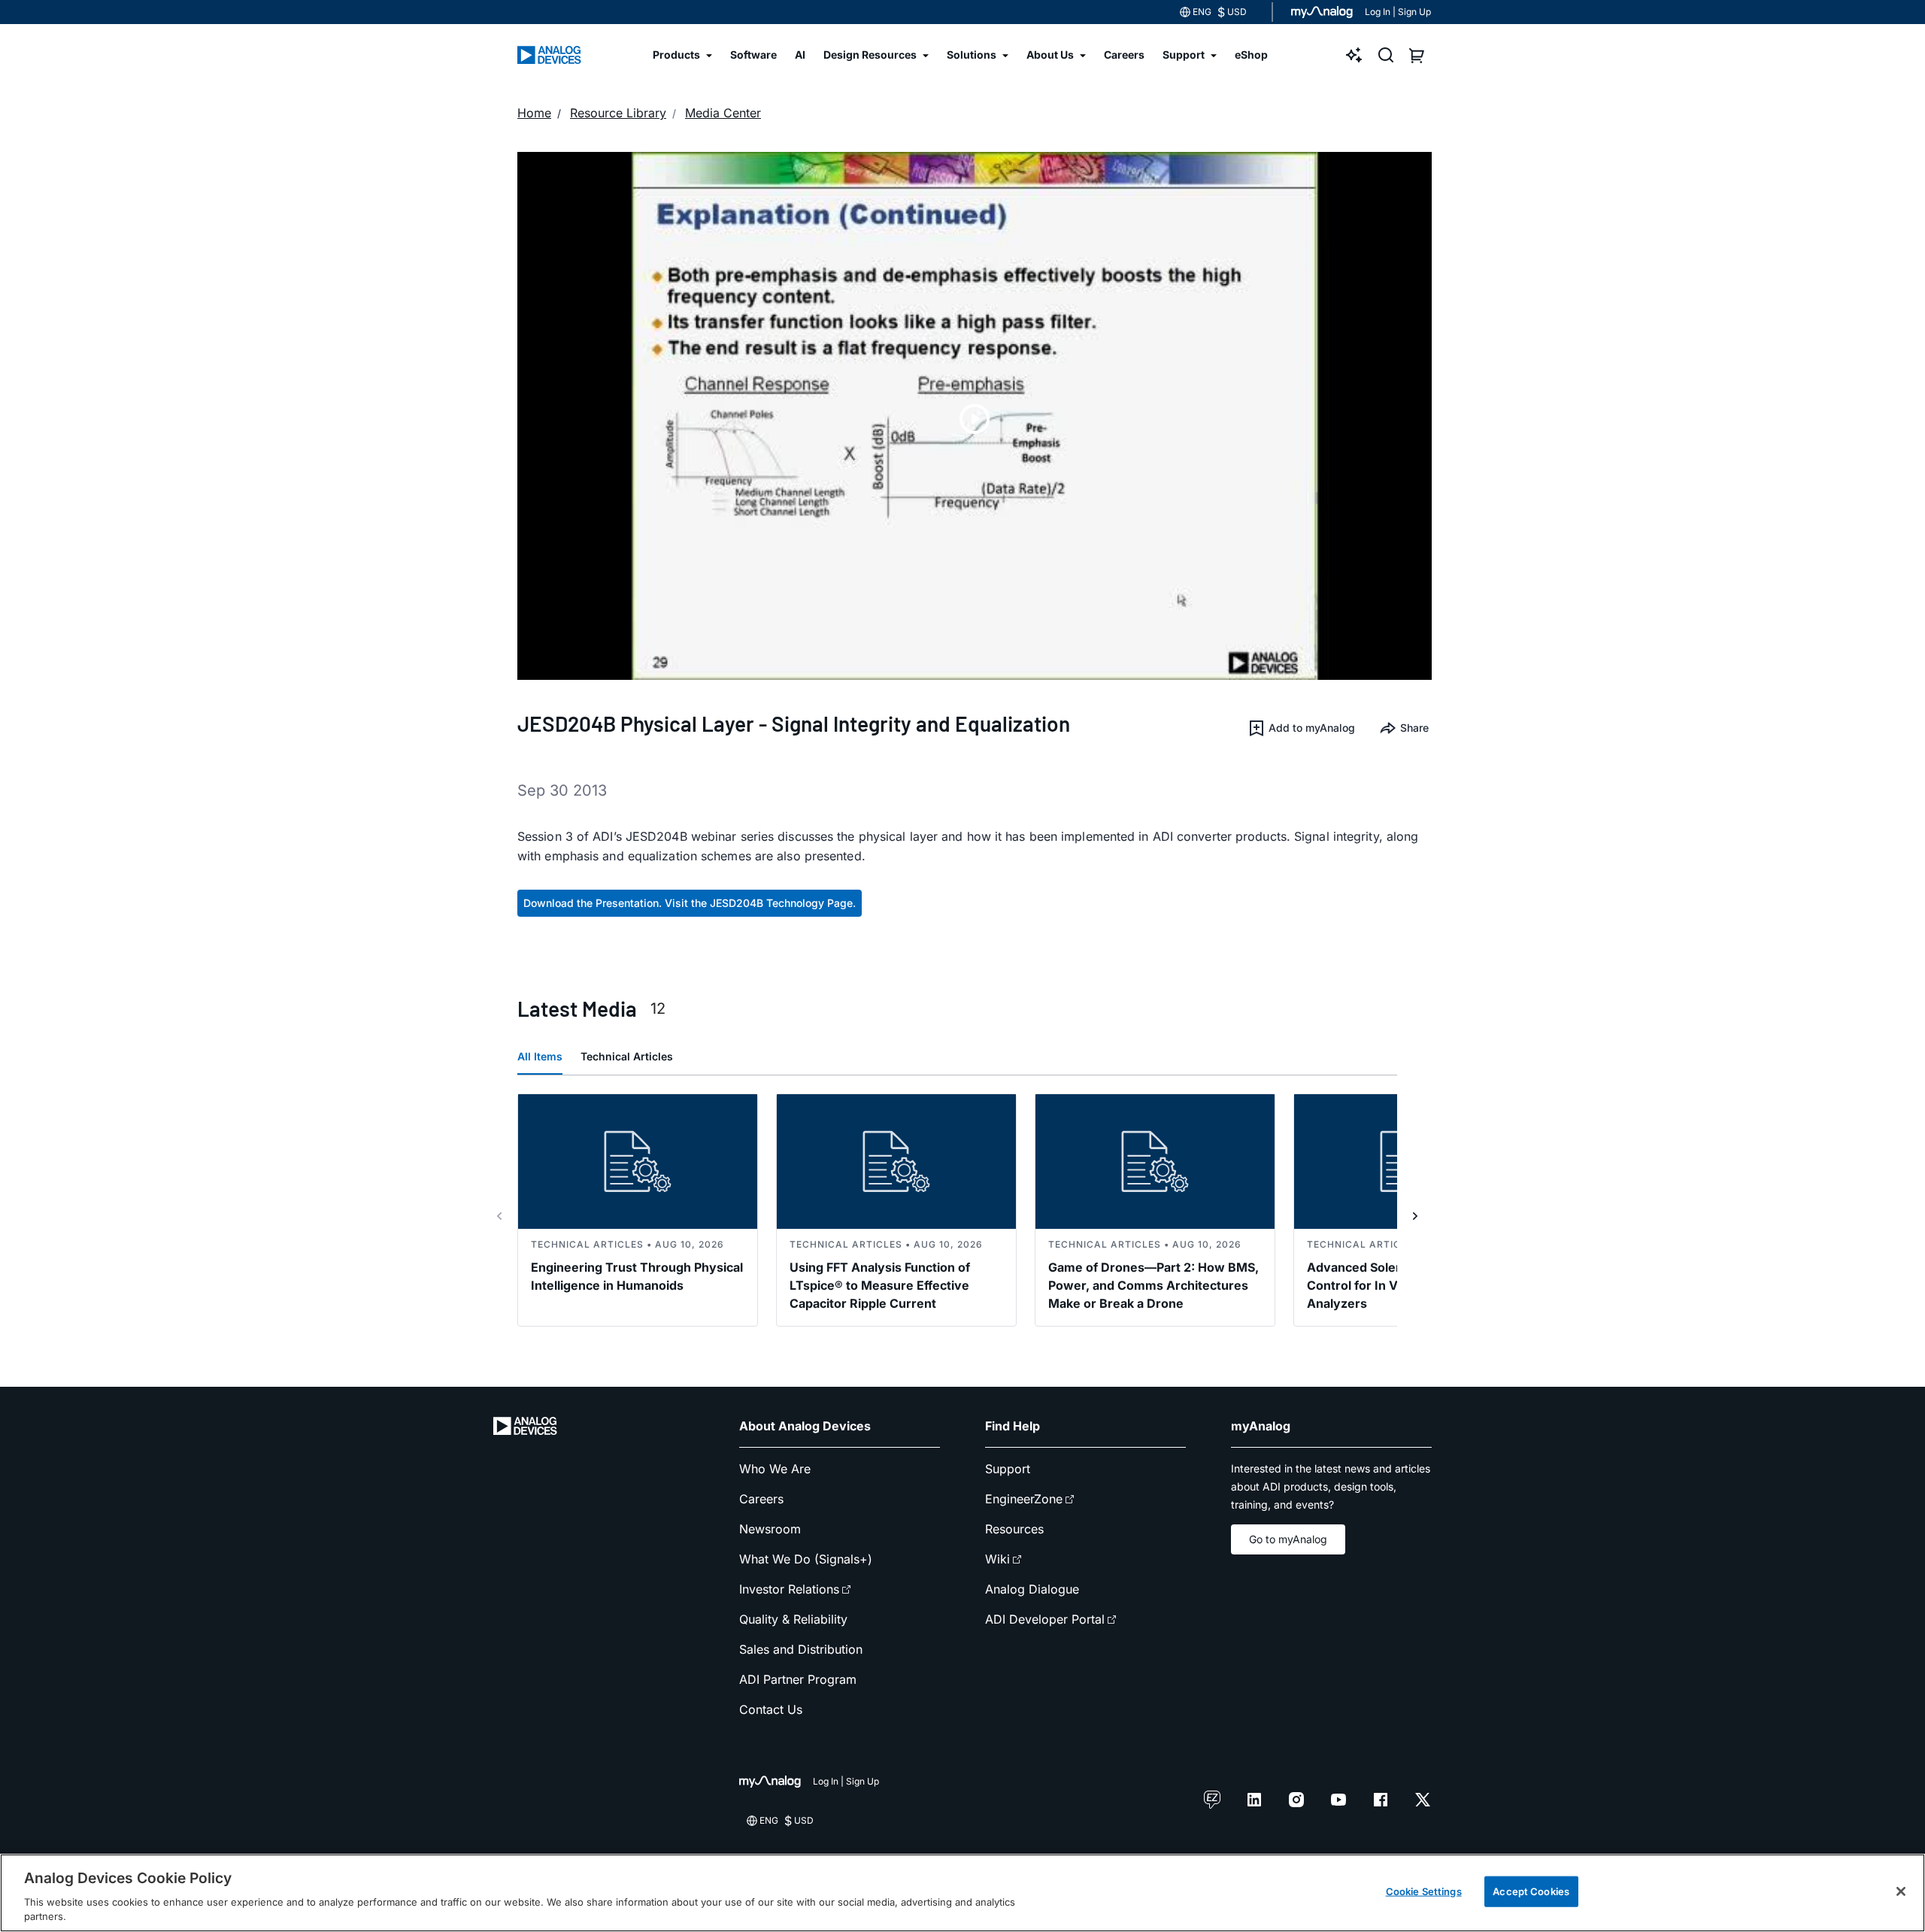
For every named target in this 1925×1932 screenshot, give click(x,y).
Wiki (997, 1559)
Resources (1014, 1529)
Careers (761, 1499)
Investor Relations (789, 1589)
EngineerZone (1024, 1499)
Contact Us (771, 1709)
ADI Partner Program (798, 1679)
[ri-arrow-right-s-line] (1415, 1216)
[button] (1301, 728)
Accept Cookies (1531, 1891)
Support (1008, 1469)
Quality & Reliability (793, 1619)
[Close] (1901, 1891)
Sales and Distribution (801, 1649)
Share (1414, 728)
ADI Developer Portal (1045, 1619)
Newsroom (770, 1529)
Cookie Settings (1424, 1891)
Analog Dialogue (1032, 1589)
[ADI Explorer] (1354, 55)
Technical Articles (627, 1056)
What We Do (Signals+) (806, 1559)
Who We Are (775, 1469)
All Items (540, 1056)
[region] (962, 1893)
